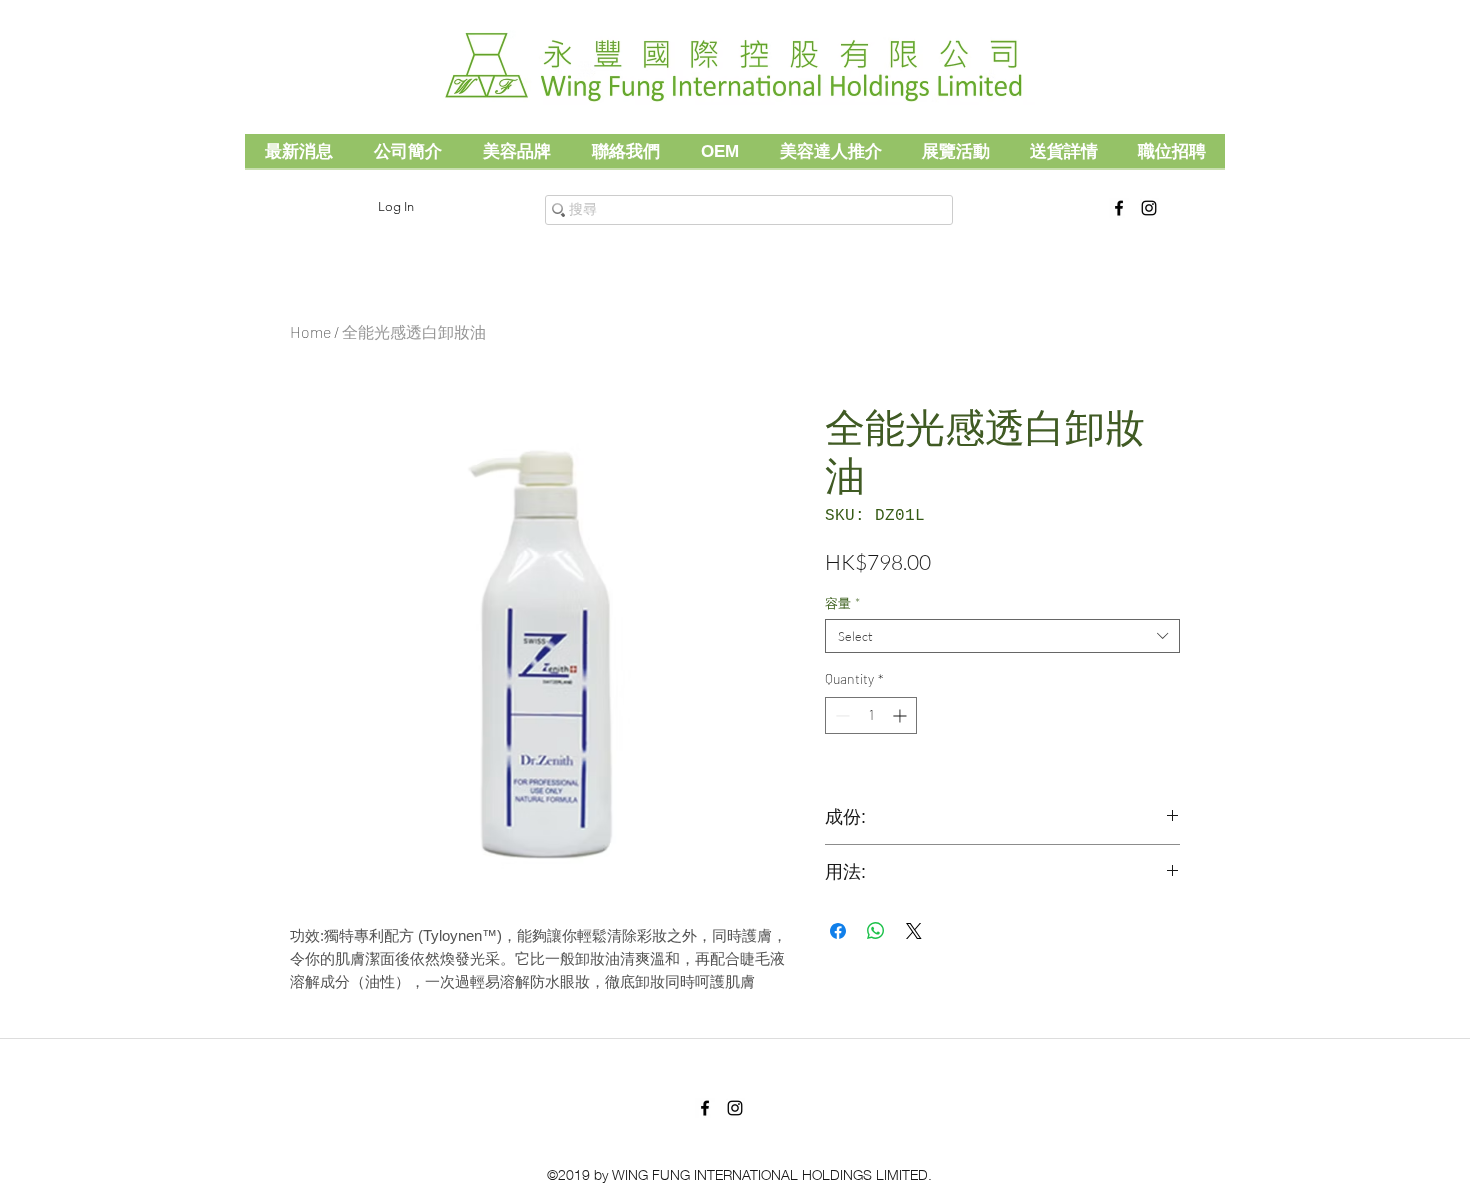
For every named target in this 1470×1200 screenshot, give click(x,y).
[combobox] (1002, 636)
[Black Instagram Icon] (1149, 208)
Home (310, 331)
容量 (842, 603)
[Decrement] (840, 715)
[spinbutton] (871, 715)
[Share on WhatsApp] (876, 931)
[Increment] (901, 715)
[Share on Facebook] (838, 931)
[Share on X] (914, 931)
